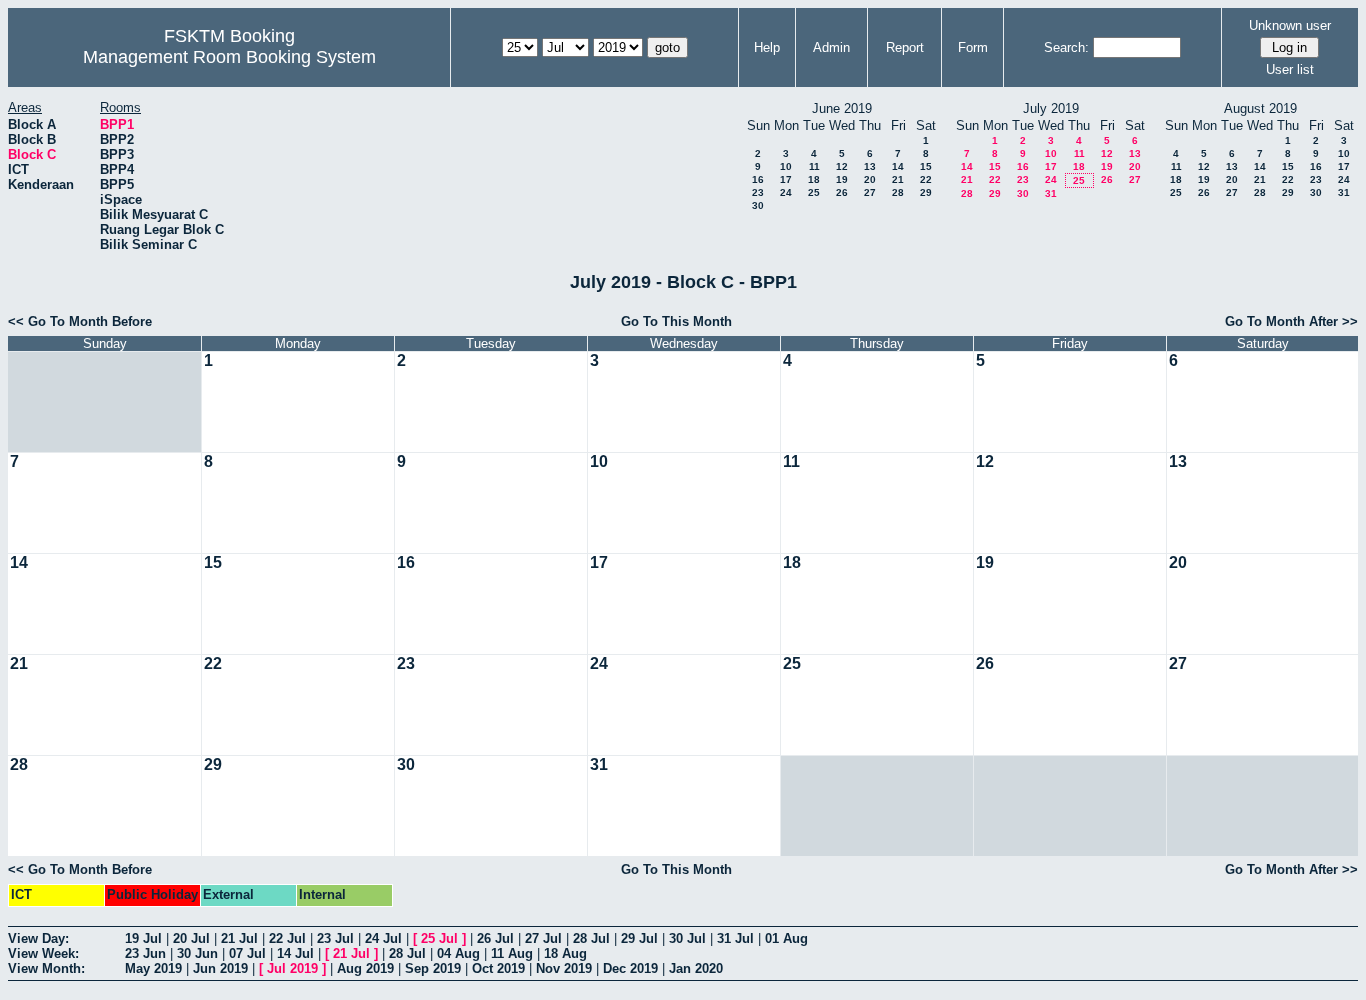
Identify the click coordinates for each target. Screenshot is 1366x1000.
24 (786, 192)
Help (767, 47)
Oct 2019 (498, 968)
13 (870, 166)
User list (1290, 69)
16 (758, 179)
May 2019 (153, 968)
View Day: (38, 938)
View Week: (43, 953)
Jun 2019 (220, 968)
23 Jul (335, 938)
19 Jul (143, 938)
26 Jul (495, 938)
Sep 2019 (433, 968)
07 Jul (247, 953)
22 (926, 179)
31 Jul (735, 938)
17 (786, 179)
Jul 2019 (292, 968)
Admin (831, 47)
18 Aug (565, 953)
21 (898, 179)
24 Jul (383, 938)
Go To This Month (676, 321)
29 (926, 192)
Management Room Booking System (229, 57)
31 (1051, 193)
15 (926, 166)
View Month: (46, 968)
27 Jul (543, 938)
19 (842, 179)
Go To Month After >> (1291, 321)
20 (870, 179)
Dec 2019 (630, 968)
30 (758, 205)
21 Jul (239, 938)
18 (814, 179)
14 (898, 166)
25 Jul (439, 938)
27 (870, 192)
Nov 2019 (564, 968)
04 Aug (458, 953)
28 (898, 192)
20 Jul (191, 938)
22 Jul (287, 938)
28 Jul (591, 938)
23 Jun (145, 953)
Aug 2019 (365, 968)
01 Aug (786, 938)
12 (842, 166)
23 (758, 192)
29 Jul (639, 938)
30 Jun (197, 953)
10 (786, 166)
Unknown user (1290, 25)
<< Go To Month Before (80, 321)
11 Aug (512, 953)
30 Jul (687, 938)
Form (973, 47)
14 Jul (295, 953)
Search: (1066, 47)
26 (842, 192)
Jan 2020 (696, 968)
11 (814, 166)
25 (814, 192)
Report (905, 47)
